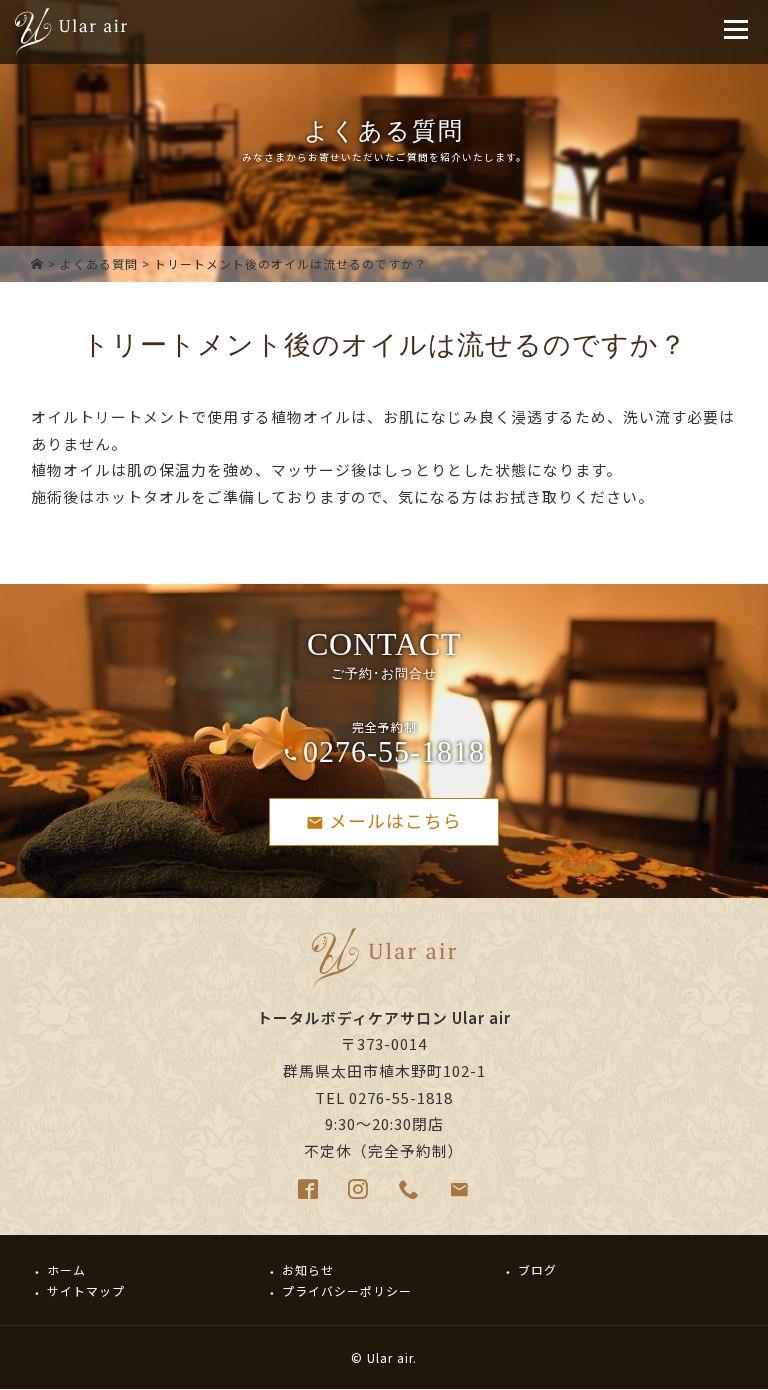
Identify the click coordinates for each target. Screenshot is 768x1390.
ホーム (66, 1269)
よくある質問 (99, 263)
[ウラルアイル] (37, 263)
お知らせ (308, 1269)
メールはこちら (395, 820)
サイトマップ (86, 1290)
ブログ (537, 1269)
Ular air (390, 1357)
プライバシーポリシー (347, 1290)
